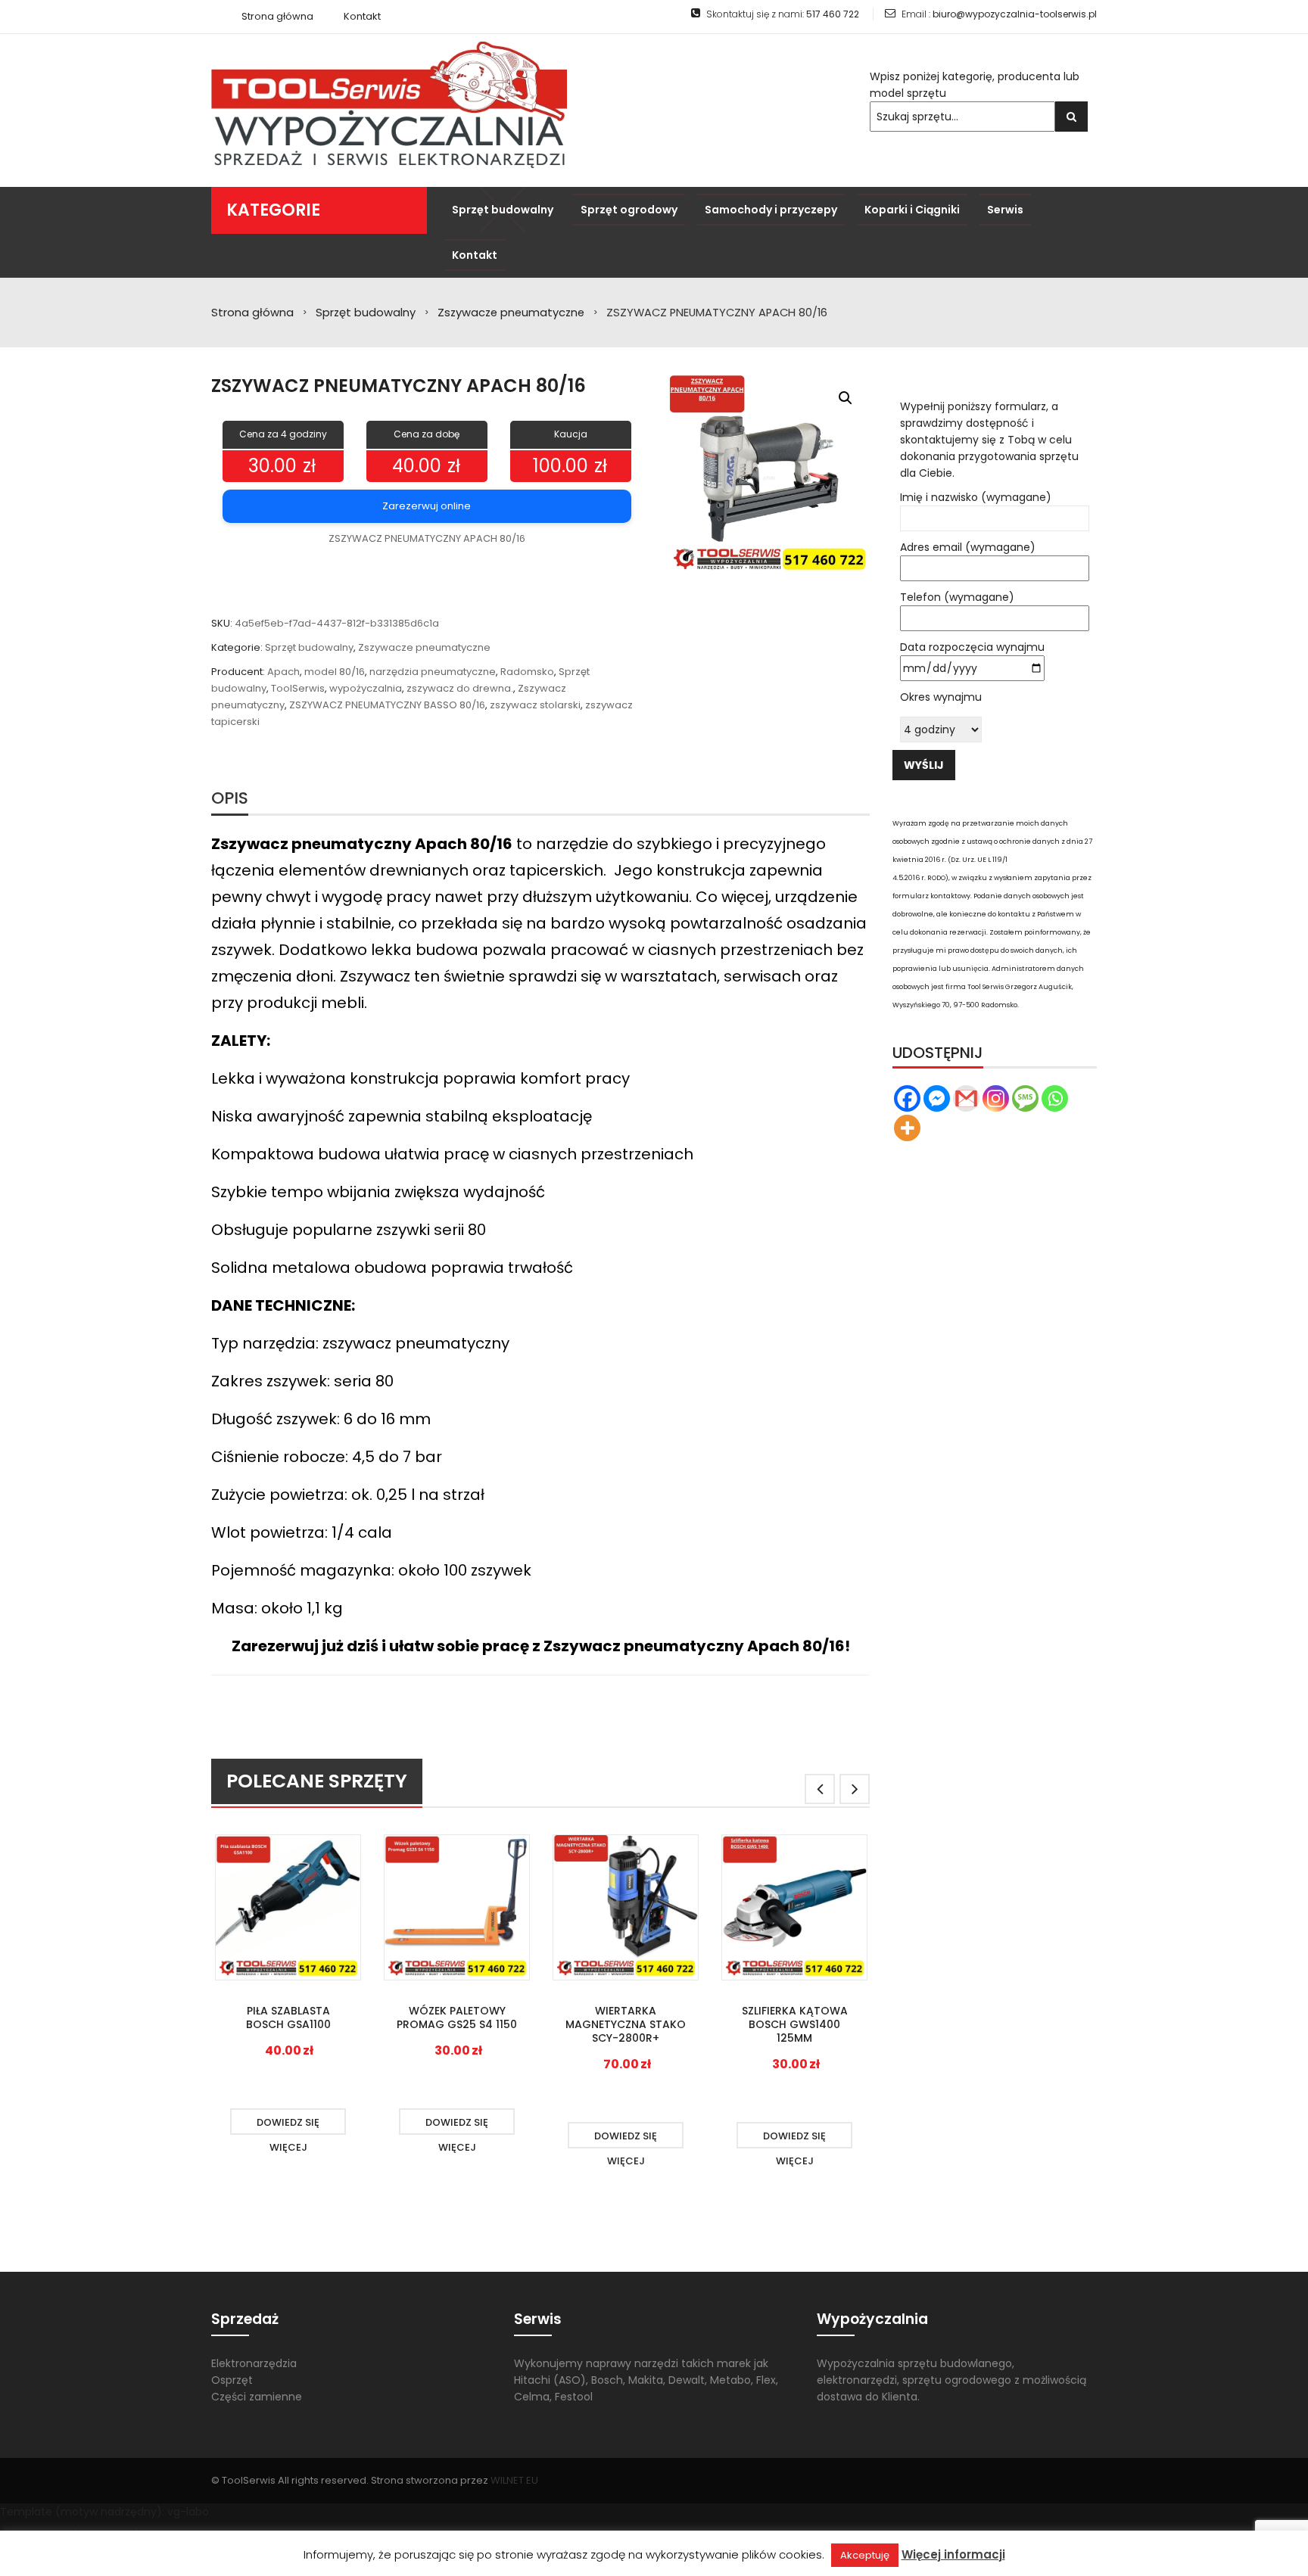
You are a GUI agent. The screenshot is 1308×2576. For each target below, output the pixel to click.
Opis (230, 798)
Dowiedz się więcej (288, 2125)
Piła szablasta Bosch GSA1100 (288, 2018)
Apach (283, 672)
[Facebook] (907, 1098)
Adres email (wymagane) (968, 547)
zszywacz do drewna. (460, 688)
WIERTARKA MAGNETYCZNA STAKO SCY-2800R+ (626, 2024)
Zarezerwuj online (427, 506)
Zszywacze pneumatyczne (511, 313)
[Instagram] (996, 1098)
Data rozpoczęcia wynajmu (972, 647)
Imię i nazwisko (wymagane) (976, 497)
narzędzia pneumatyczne (433, 672)
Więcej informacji (953, 2554)
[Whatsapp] (1055, 1098)
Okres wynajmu (941, 697)
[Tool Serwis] (389, 104)
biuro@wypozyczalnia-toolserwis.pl (1015, 14)
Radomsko (527, 672)
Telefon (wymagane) (957, 597)
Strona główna (252, 313)
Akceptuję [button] (865, 2555)
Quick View (288, 1909)
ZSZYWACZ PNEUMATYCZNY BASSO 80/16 (387, 705)
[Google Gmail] (966, 1098)
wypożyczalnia (366, 688)
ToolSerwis (298, 688)
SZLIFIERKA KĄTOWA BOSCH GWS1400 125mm (795, 2024)
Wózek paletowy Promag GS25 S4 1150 (457, 2018)
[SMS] (1025, 1098)
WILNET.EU (514, 2480)
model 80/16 (335, 672)
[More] (907, 1128)
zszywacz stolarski (535, 705)
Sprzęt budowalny (366, 313)
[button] (846, 398)
